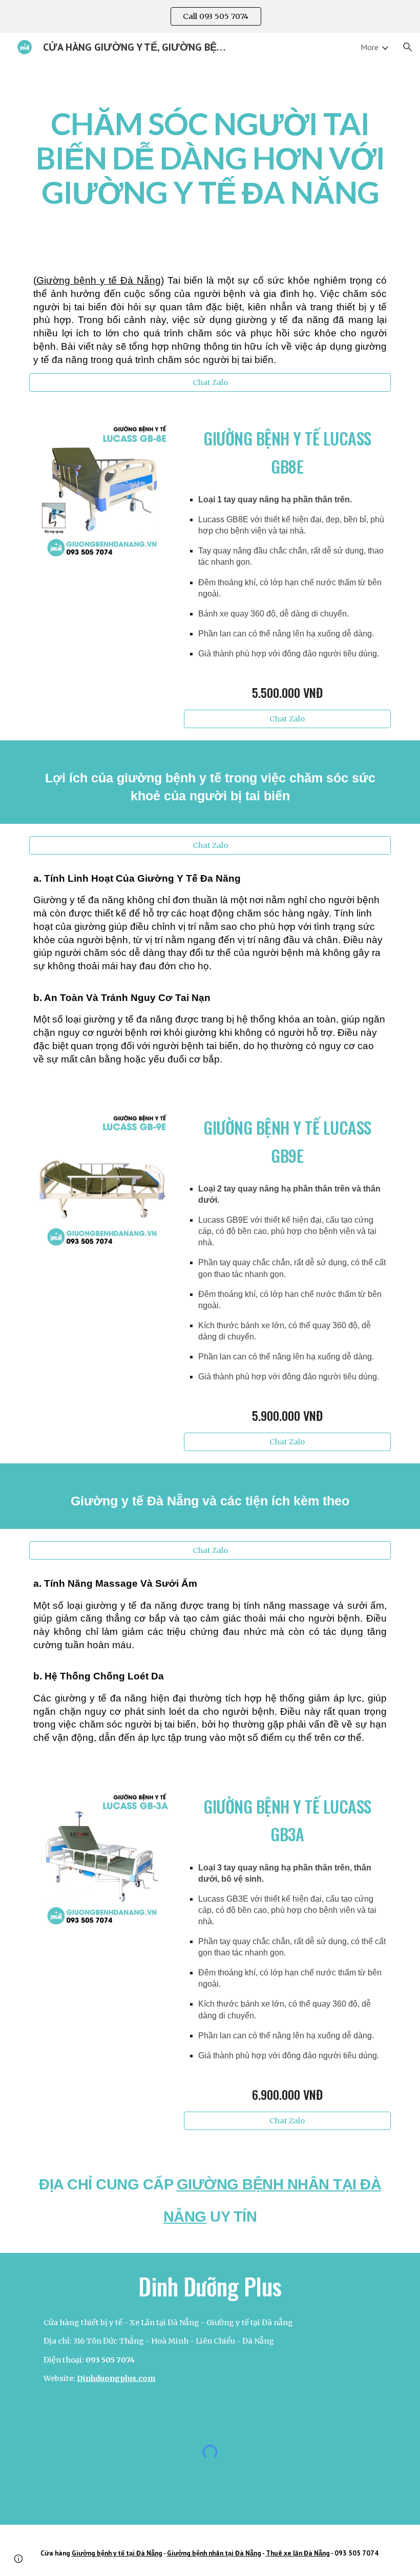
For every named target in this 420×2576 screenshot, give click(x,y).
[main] (210, 158)
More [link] (370, 47)
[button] (408, 47)
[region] (210, 16)
